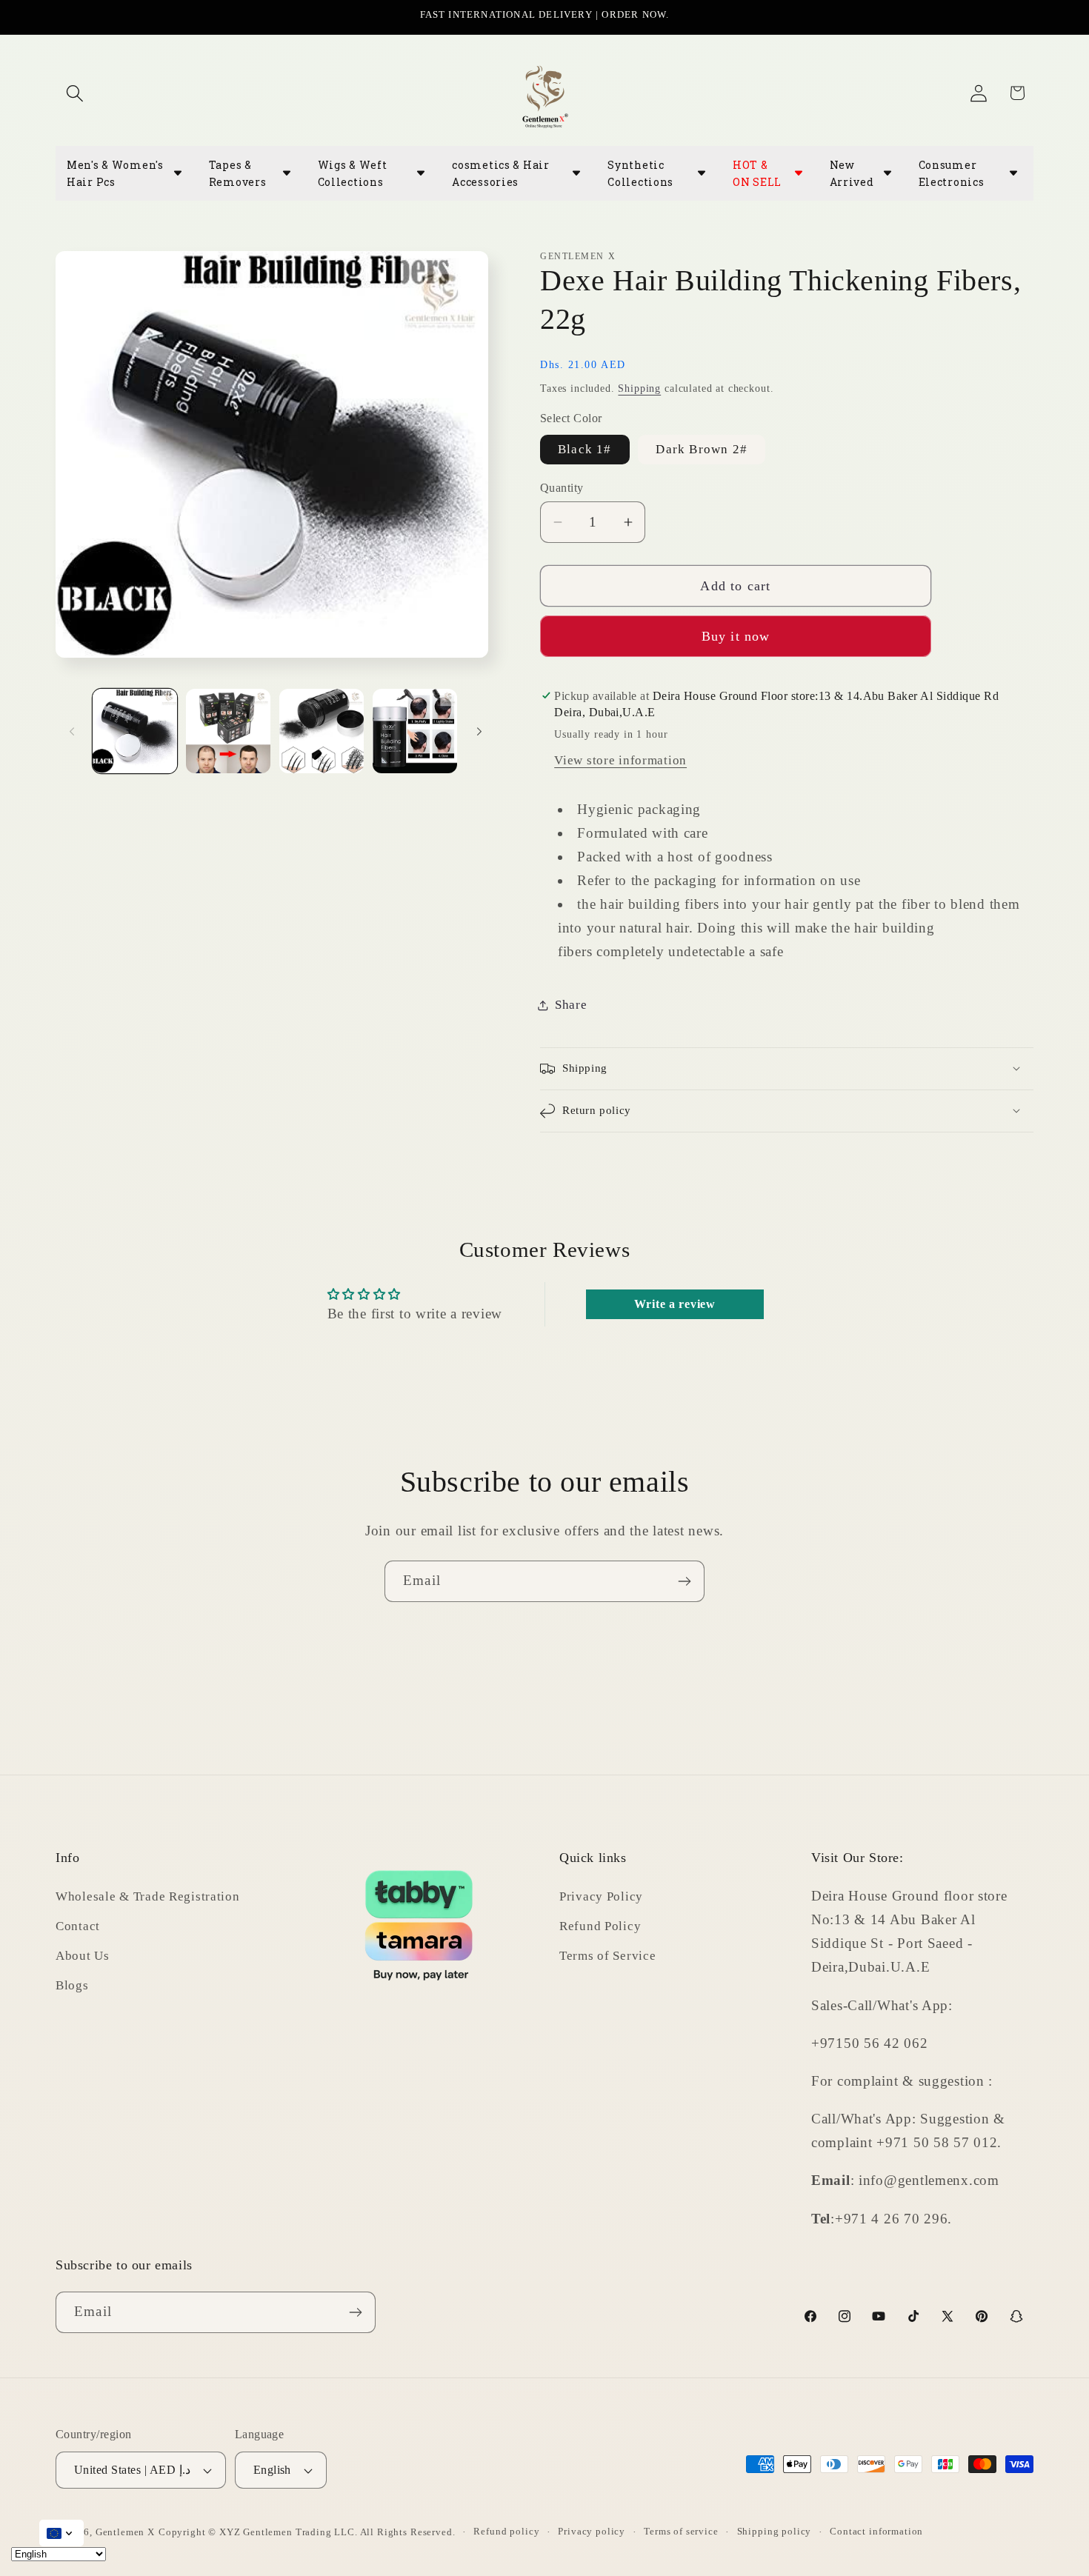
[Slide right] (479, 731)
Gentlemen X (125, 2532)
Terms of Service (608, 1956)
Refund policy (506, 2531)
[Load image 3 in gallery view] (322, 731)
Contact (78, 1926)
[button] (75, 93)
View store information (620, 760)
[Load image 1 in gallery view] (135, 731)
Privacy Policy (601, 1896)
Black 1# (585, 449)
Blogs (72, 1985)
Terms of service (681, 2531)
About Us (83, 1956)
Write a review (675, 1304)
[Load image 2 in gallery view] (228, 731)
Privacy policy (592, 2531)
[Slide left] (72, 731)
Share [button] (571, 1005)
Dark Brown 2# (702, 449)
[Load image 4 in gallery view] (415, 731)
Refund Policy (600, 1926)
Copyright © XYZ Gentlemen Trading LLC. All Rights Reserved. (307, 2532)
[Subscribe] (684, 1581)
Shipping (639, 388)
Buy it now (736, 636)
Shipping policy (775, 2531)
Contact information (876, 2531)
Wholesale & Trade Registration (148, 1896)
